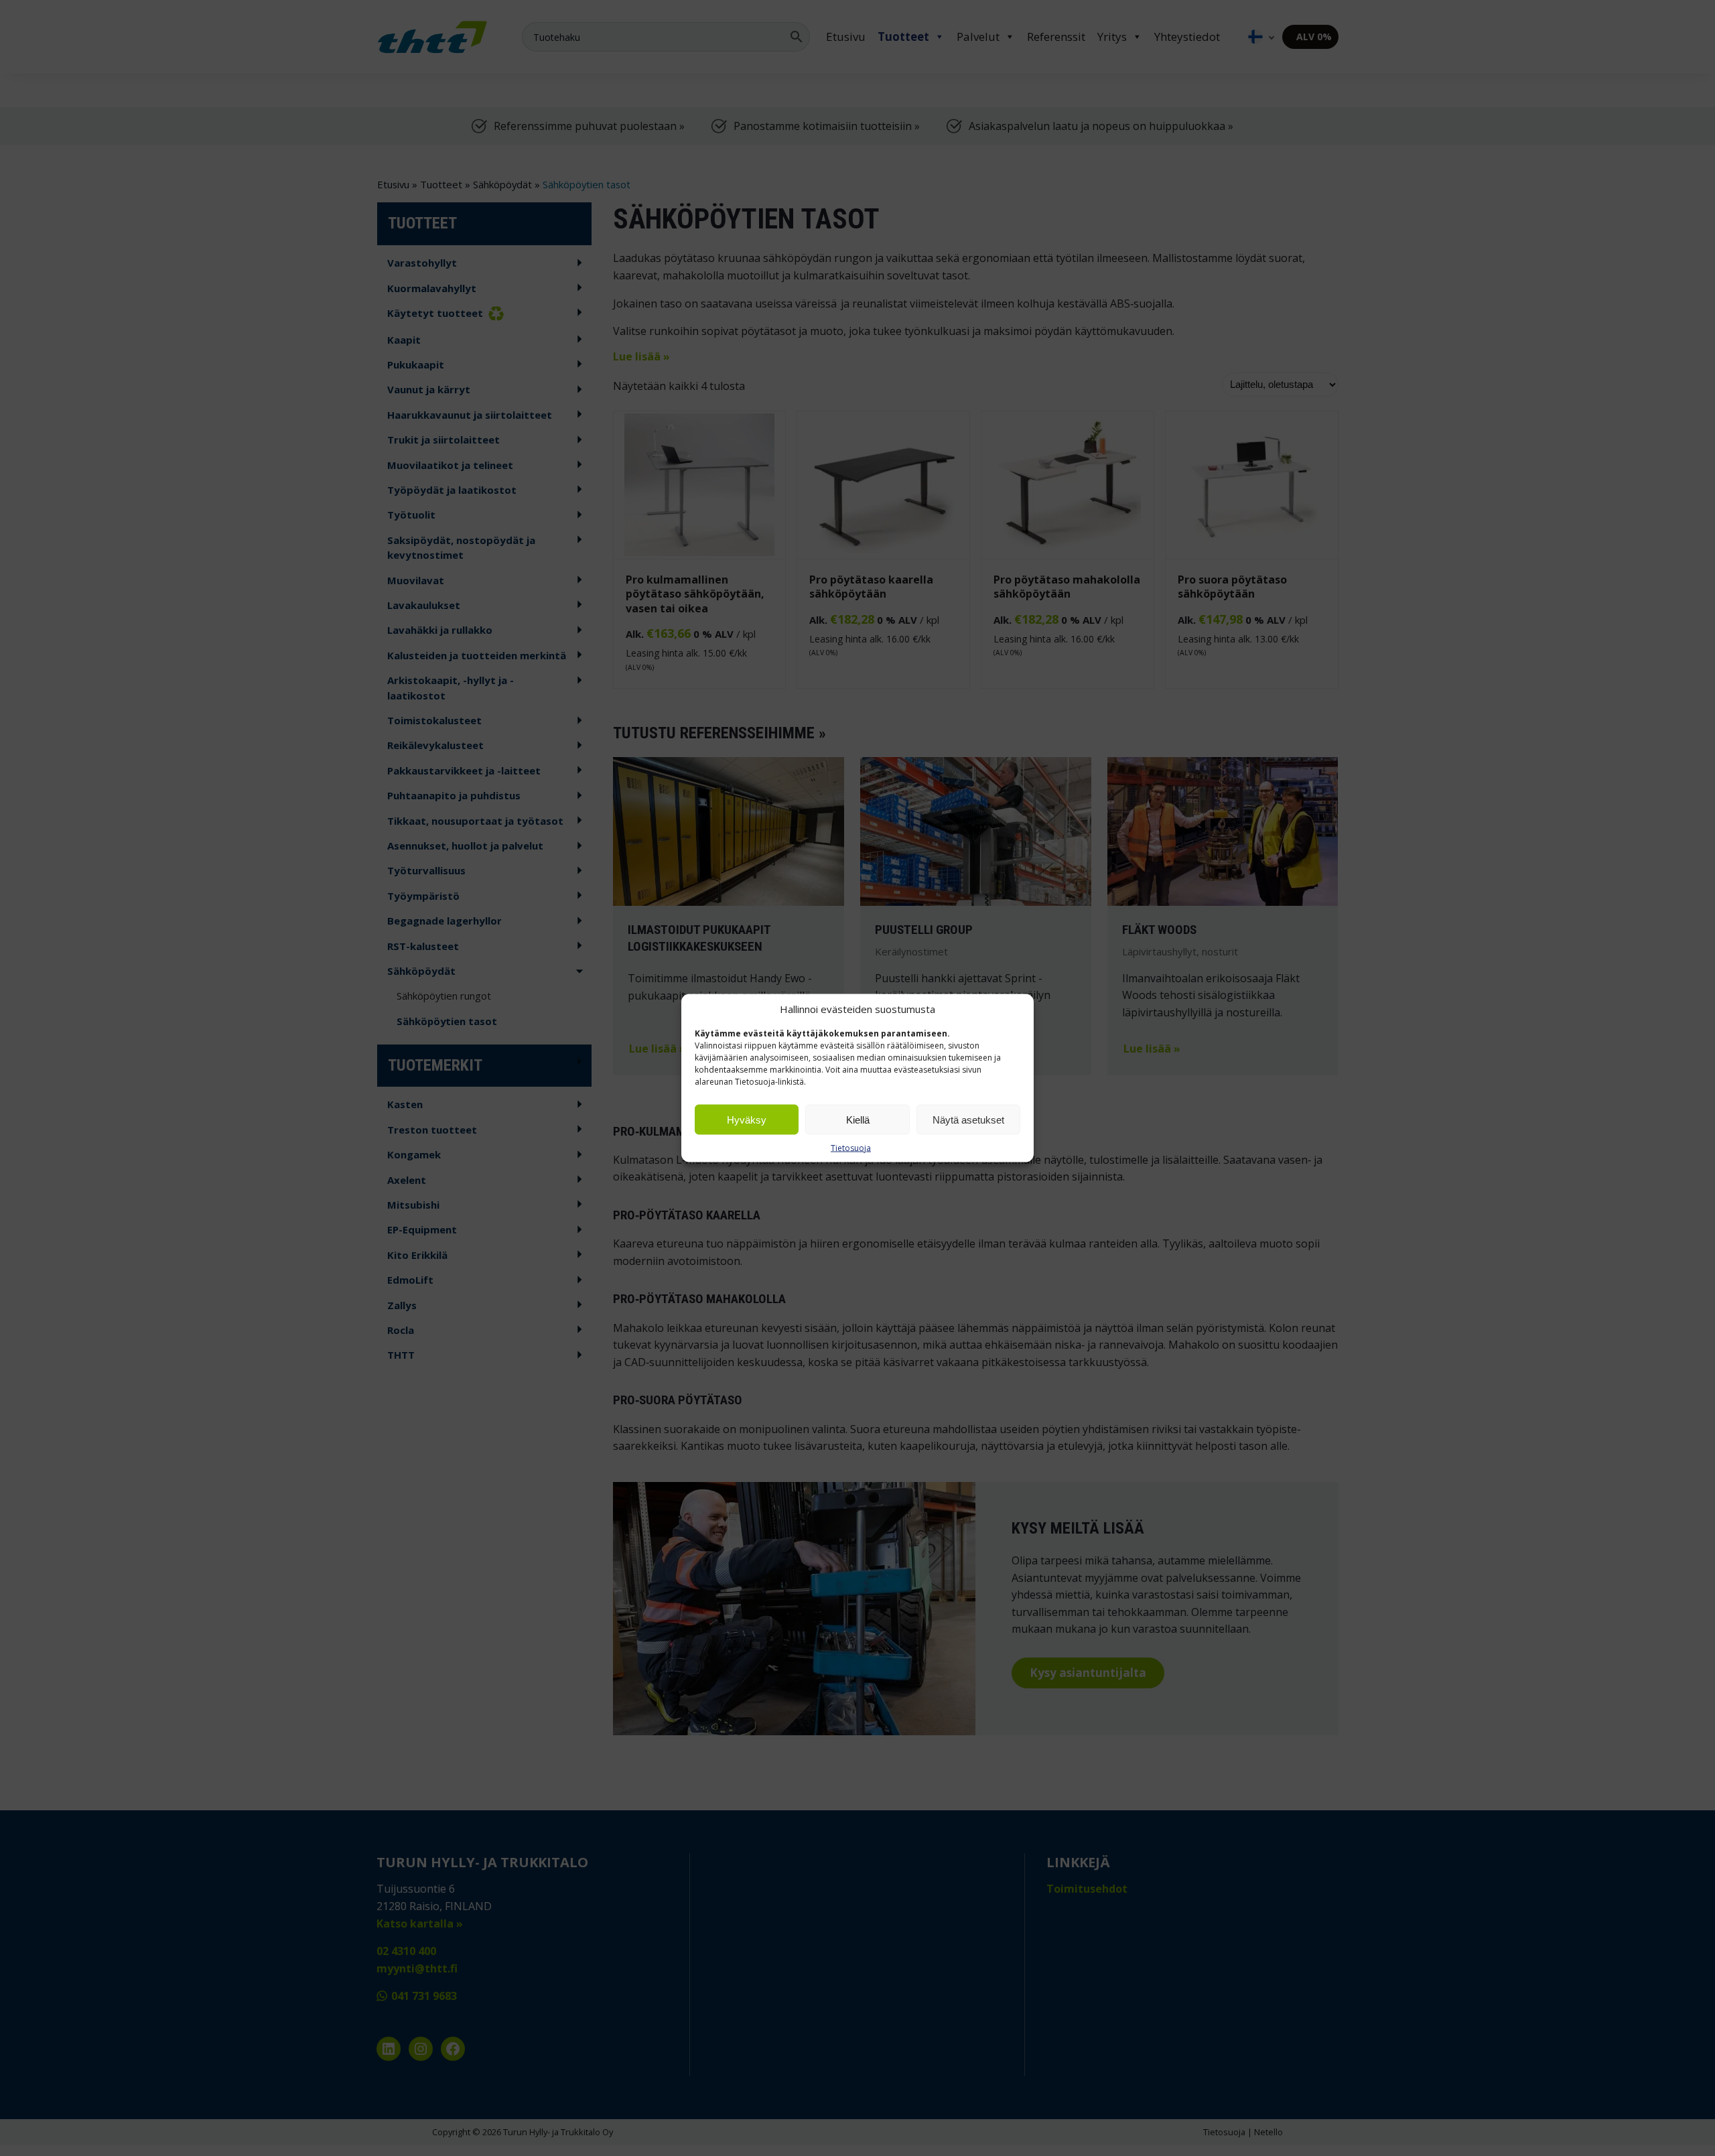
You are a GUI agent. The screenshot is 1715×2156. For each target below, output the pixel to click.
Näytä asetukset (968, 1119)
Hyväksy (747, 1119)
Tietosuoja (851, 1148)
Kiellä (858, 1119)
